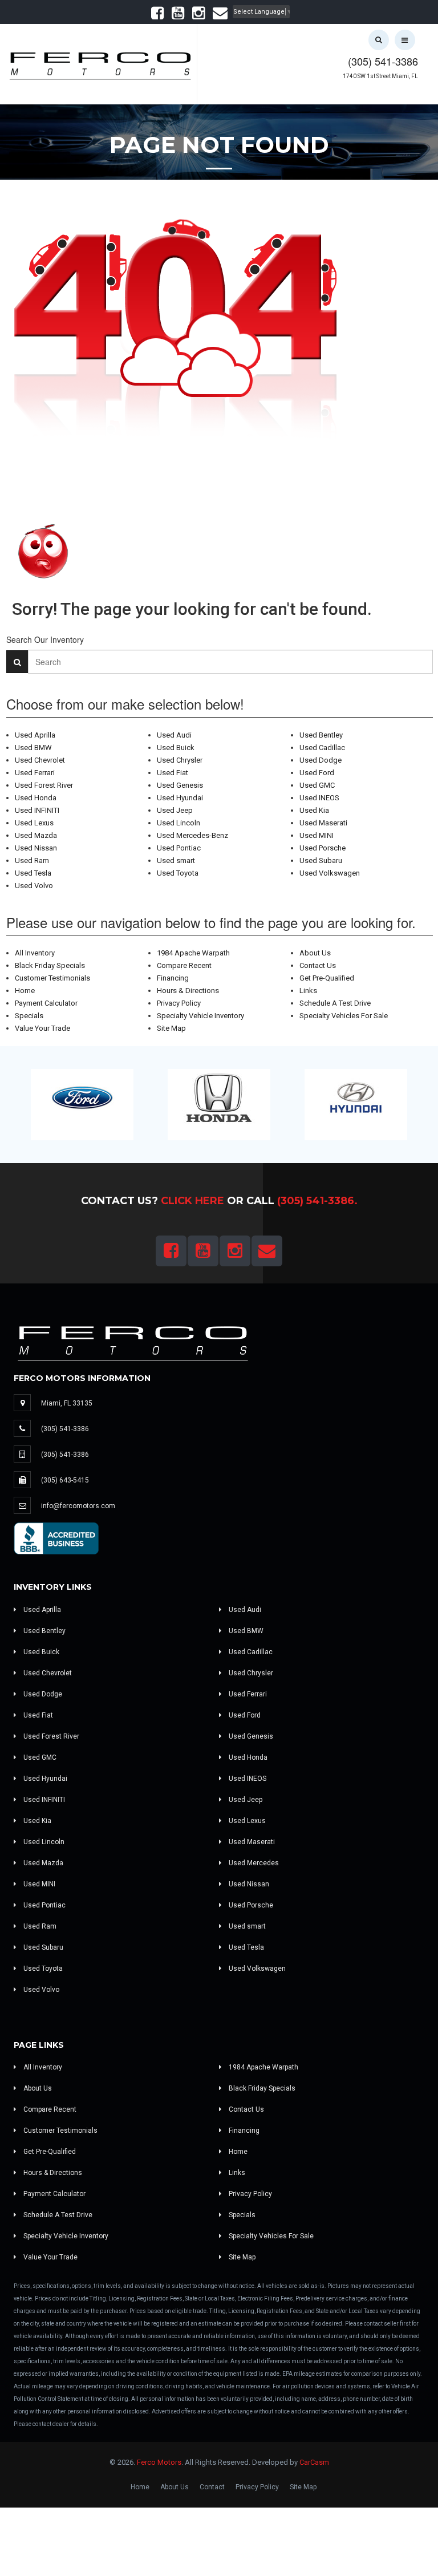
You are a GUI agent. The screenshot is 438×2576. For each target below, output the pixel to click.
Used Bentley (321, 735)
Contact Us (318, 965)
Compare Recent (184, 965)
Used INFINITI (37, 810)
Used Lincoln (179, 823)
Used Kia (314, 810)
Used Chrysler (180, 760)
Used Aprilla (35, 735)
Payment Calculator (46, 1003)
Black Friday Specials (50, 965)
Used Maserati (323, 823)
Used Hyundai (180, 798)
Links (308, 991)
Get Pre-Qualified (327, 978)
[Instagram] (198, 16)
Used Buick (176, 748)
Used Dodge (321, 760)
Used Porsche (323, 848)
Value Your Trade (42, 1028)
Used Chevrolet (40, 760)
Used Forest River (44, 785)
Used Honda (36, 798)
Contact (212, 2487)
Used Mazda (36, 835)
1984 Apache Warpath (193, 953)
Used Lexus (34, 823)
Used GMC (317, 785)
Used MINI (317, 835)
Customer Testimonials (52, 978)
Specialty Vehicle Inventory (200, 1016)
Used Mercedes (253, 1863)
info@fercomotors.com (78, 1506)
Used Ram (32, 860)
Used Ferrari (35, 773)
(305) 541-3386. (317, 1201)
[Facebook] (157, 16)
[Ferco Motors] (100, 63)
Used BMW (33, 748)
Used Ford (317, 773)
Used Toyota (178, 873)
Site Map (171, 1028)
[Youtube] (178, 16)
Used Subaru (321, 860)
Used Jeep (175, 810)
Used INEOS (319, 798)
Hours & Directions (188, 991)
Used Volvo (34, 886)
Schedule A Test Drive (335, 1003)
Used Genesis (180, 785)
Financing (173, 978)
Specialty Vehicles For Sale (344, 1016)
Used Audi (174, 735)
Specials (29, 1016)
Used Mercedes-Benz (192, 835)
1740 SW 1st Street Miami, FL (380, 76)
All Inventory (35, 953)
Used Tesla (33, 873)
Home (25, 991)
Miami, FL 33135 (67, 1403)
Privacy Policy (179, 1003)
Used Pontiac (179, 848)
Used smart (176, 860)
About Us (315, 953)
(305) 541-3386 (383, 61)
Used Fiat (173, 773)
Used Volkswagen (330, 873)
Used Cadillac (322, 748)
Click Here (192, 1201)
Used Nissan (36, 848)
